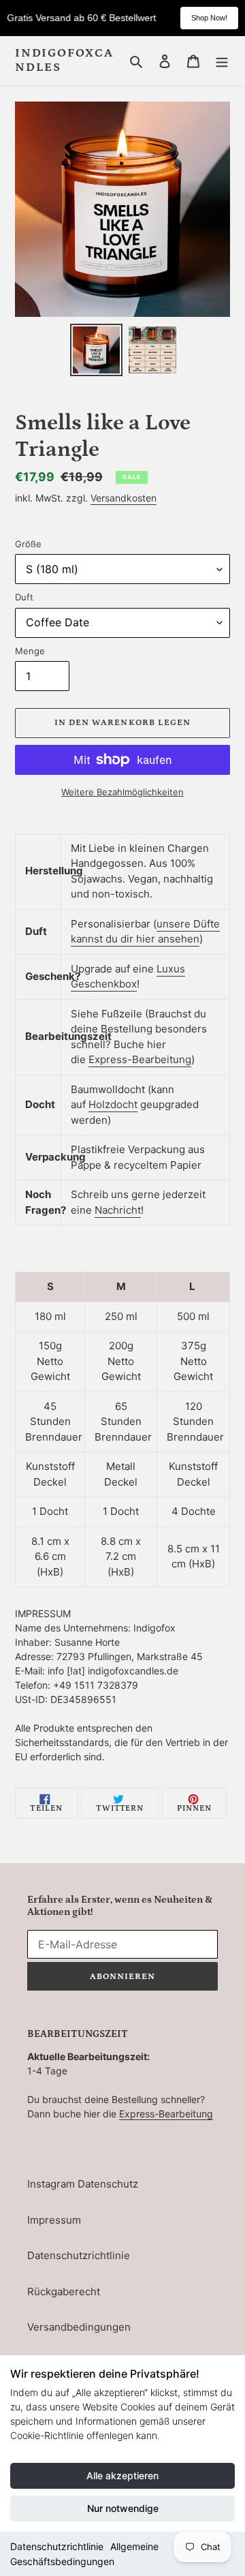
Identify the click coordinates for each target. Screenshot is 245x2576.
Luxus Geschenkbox (128, 977)
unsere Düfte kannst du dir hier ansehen (145, 932)
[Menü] (222, 61)
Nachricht (118, 1210)
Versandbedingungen (79, 2327)
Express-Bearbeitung (140, 1059)
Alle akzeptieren (122, 2475)
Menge (30, 651)
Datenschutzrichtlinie (57, 2546)
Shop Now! (209, 18)
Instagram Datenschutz (83, 2184)
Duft (24, 597)
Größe (28, 544)
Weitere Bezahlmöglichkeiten (122, 792)
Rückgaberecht (64, 2291)
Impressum (54, 2220)
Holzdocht (113, 1104)
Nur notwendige (123, 2508)
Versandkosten (124, 498)
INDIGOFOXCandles (64, 61)
